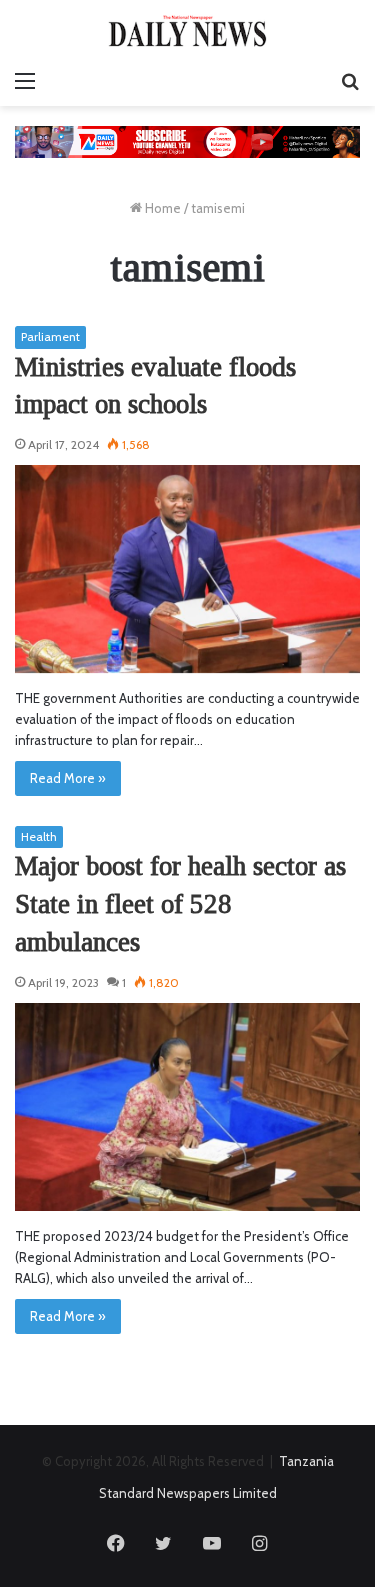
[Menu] (25, 81)
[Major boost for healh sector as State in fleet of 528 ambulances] (187, 1107)
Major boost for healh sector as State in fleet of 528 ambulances (180, 904)
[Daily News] (188, 30)
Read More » (68, 778)
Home (161, 208)
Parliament (50, 336)
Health (39, 836)
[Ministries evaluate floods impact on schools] (187, 569)
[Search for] (350, 81)
